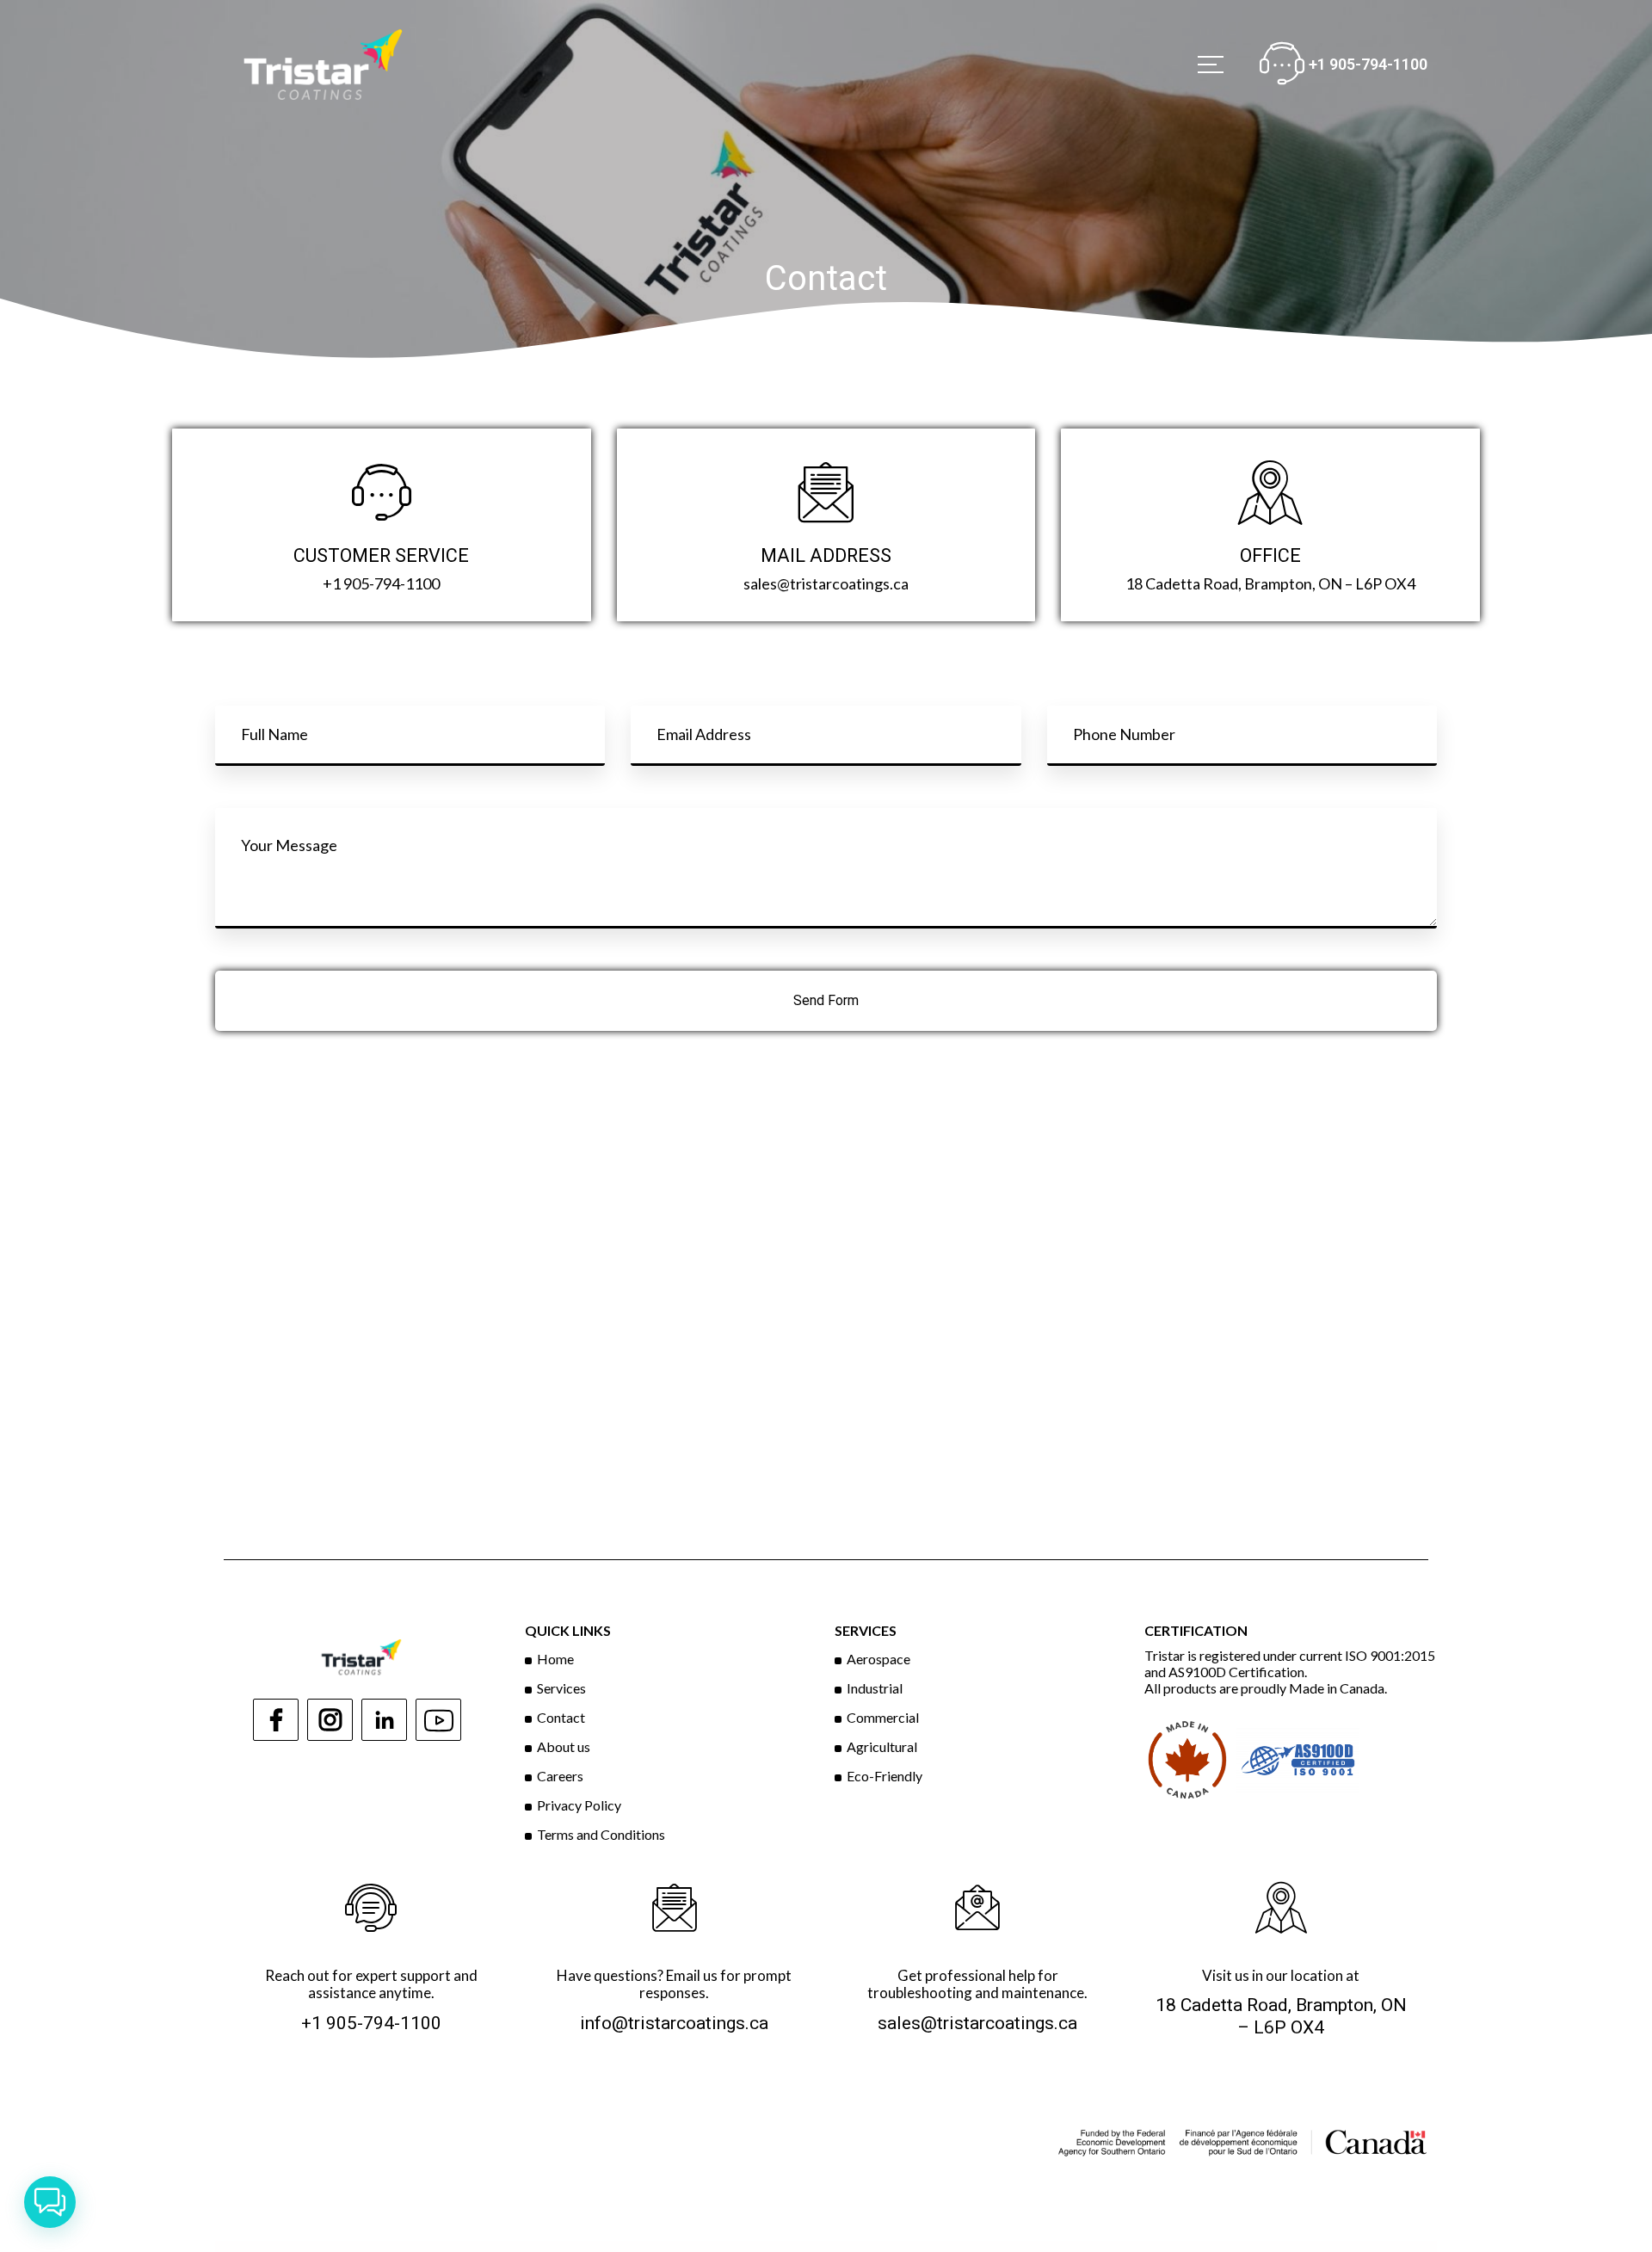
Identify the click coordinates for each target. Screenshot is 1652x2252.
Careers (560, 1776)
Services (561, 1688)
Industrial (875, 1688)
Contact (561, 1717)
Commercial (883, 1717)
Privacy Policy (579, 1805)
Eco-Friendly (885, 1776)
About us (564, 1746)
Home (555, 1659)
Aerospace (878, 1659)
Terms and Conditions (601, 1834)
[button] (50, 2202)
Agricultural (882, 1746)
